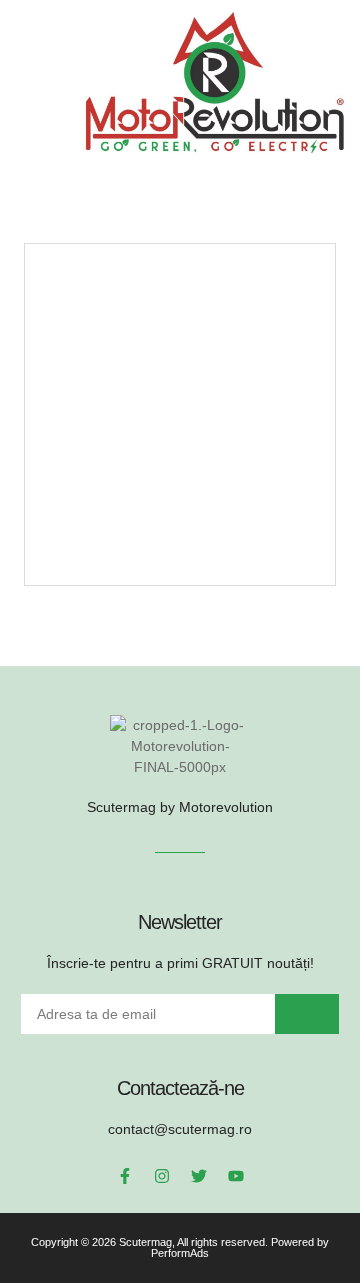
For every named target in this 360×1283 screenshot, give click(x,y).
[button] (36, 81)
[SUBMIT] (307, 1014)
